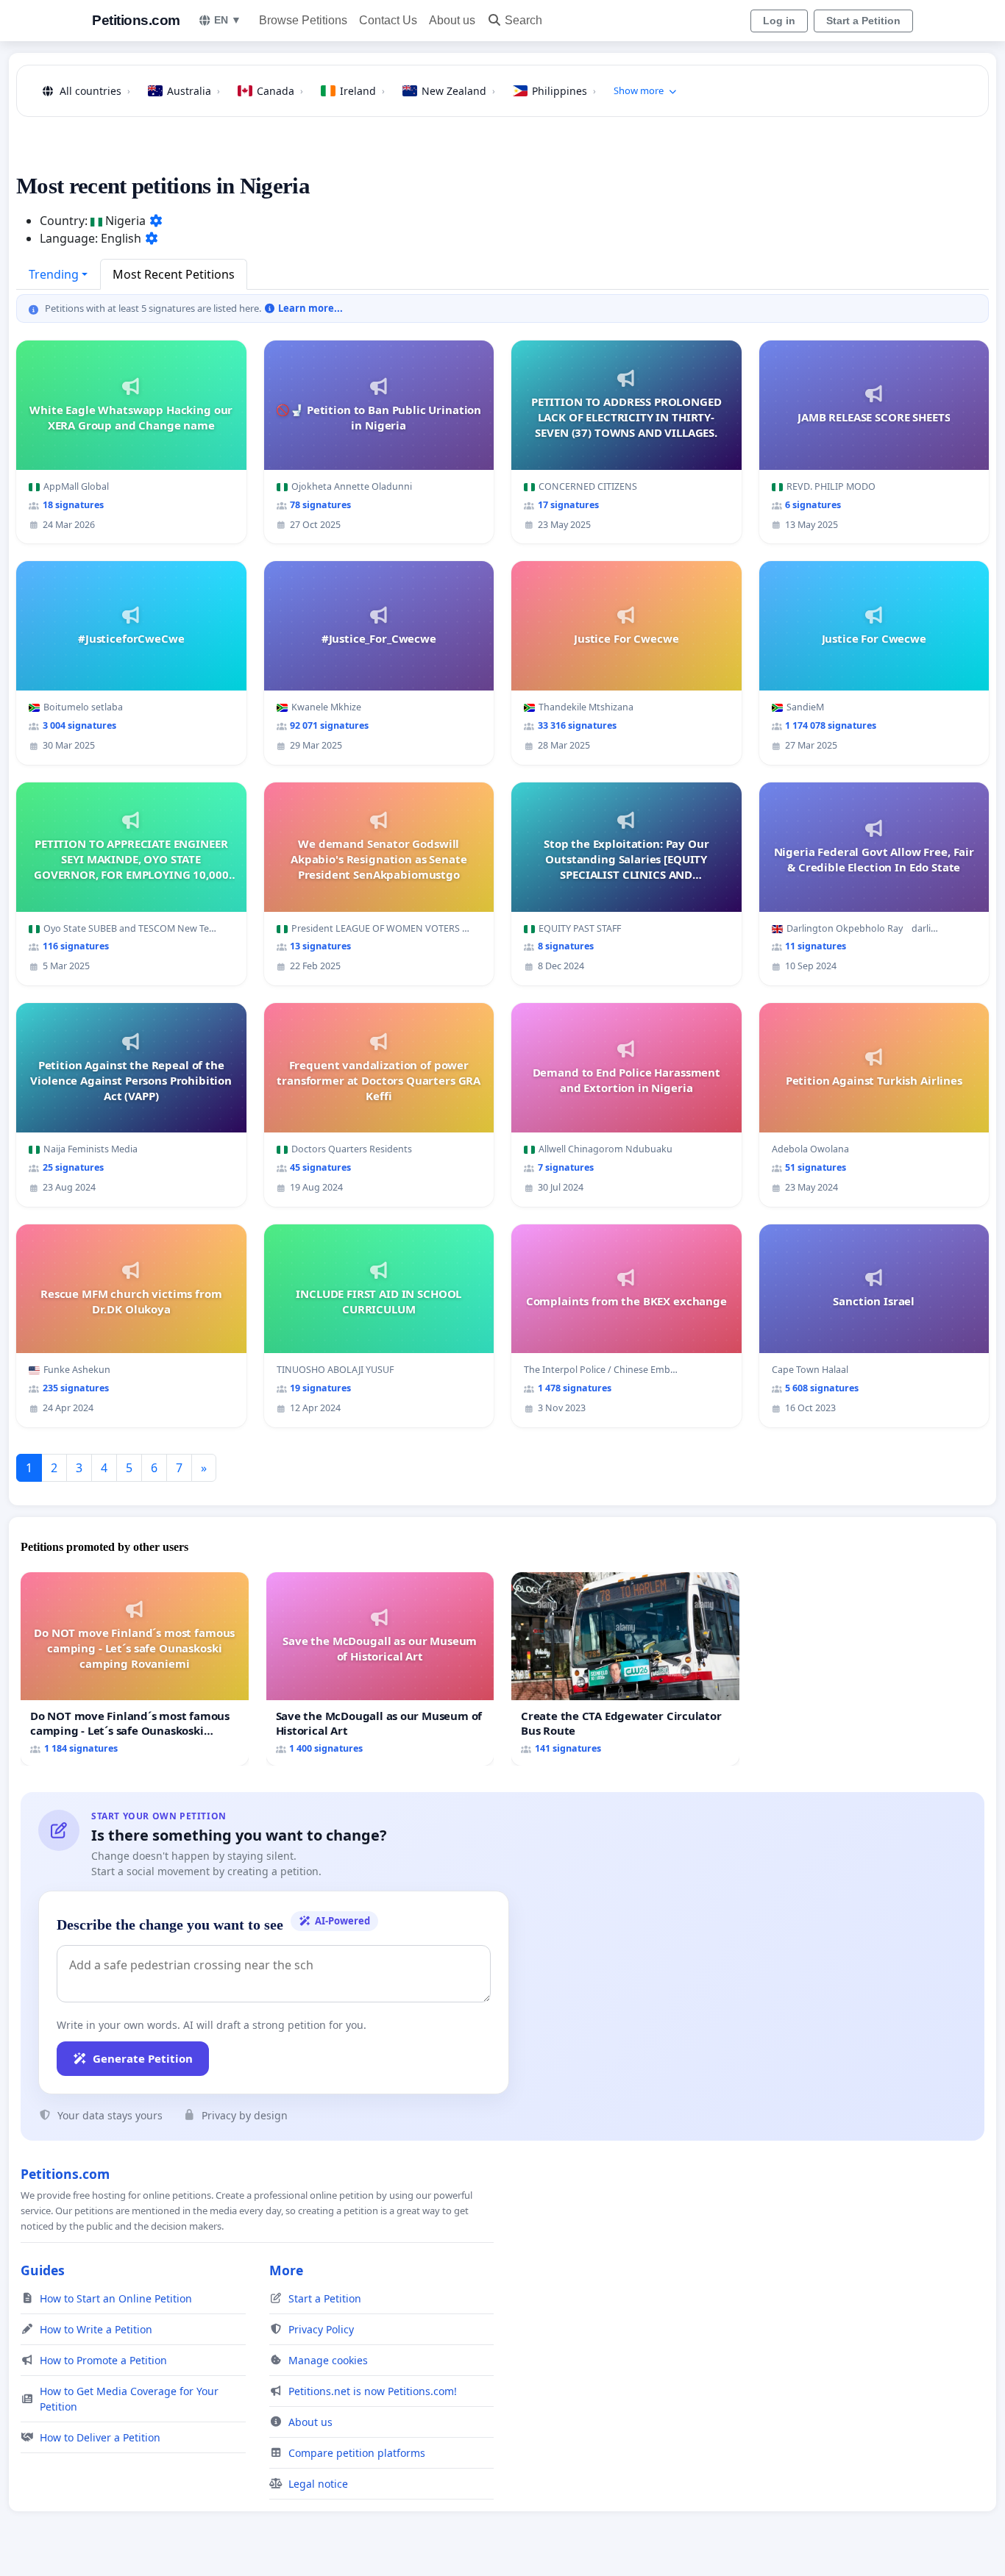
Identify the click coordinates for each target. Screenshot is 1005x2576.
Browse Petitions (303, 20)
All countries (95, 91)
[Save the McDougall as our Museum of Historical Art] (380, 1669)
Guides (43, 2270)
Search (523, 20)
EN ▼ (228, 20)
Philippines (564, 91)
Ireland (362, 91)
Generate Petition (143, 2058)
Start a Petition (863, 21)
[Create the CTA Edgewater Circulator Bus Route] (625, 1669)
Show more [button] (639, 90)
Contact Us (388, 20)
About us (452, 20)
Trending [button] (54, 274)
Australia (193, 91)
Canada (280, 91)
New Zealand (458, 91)
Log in (779, 21)
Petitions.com (136, 20)
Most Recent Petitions (174, 274)
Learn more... (309, 308)
